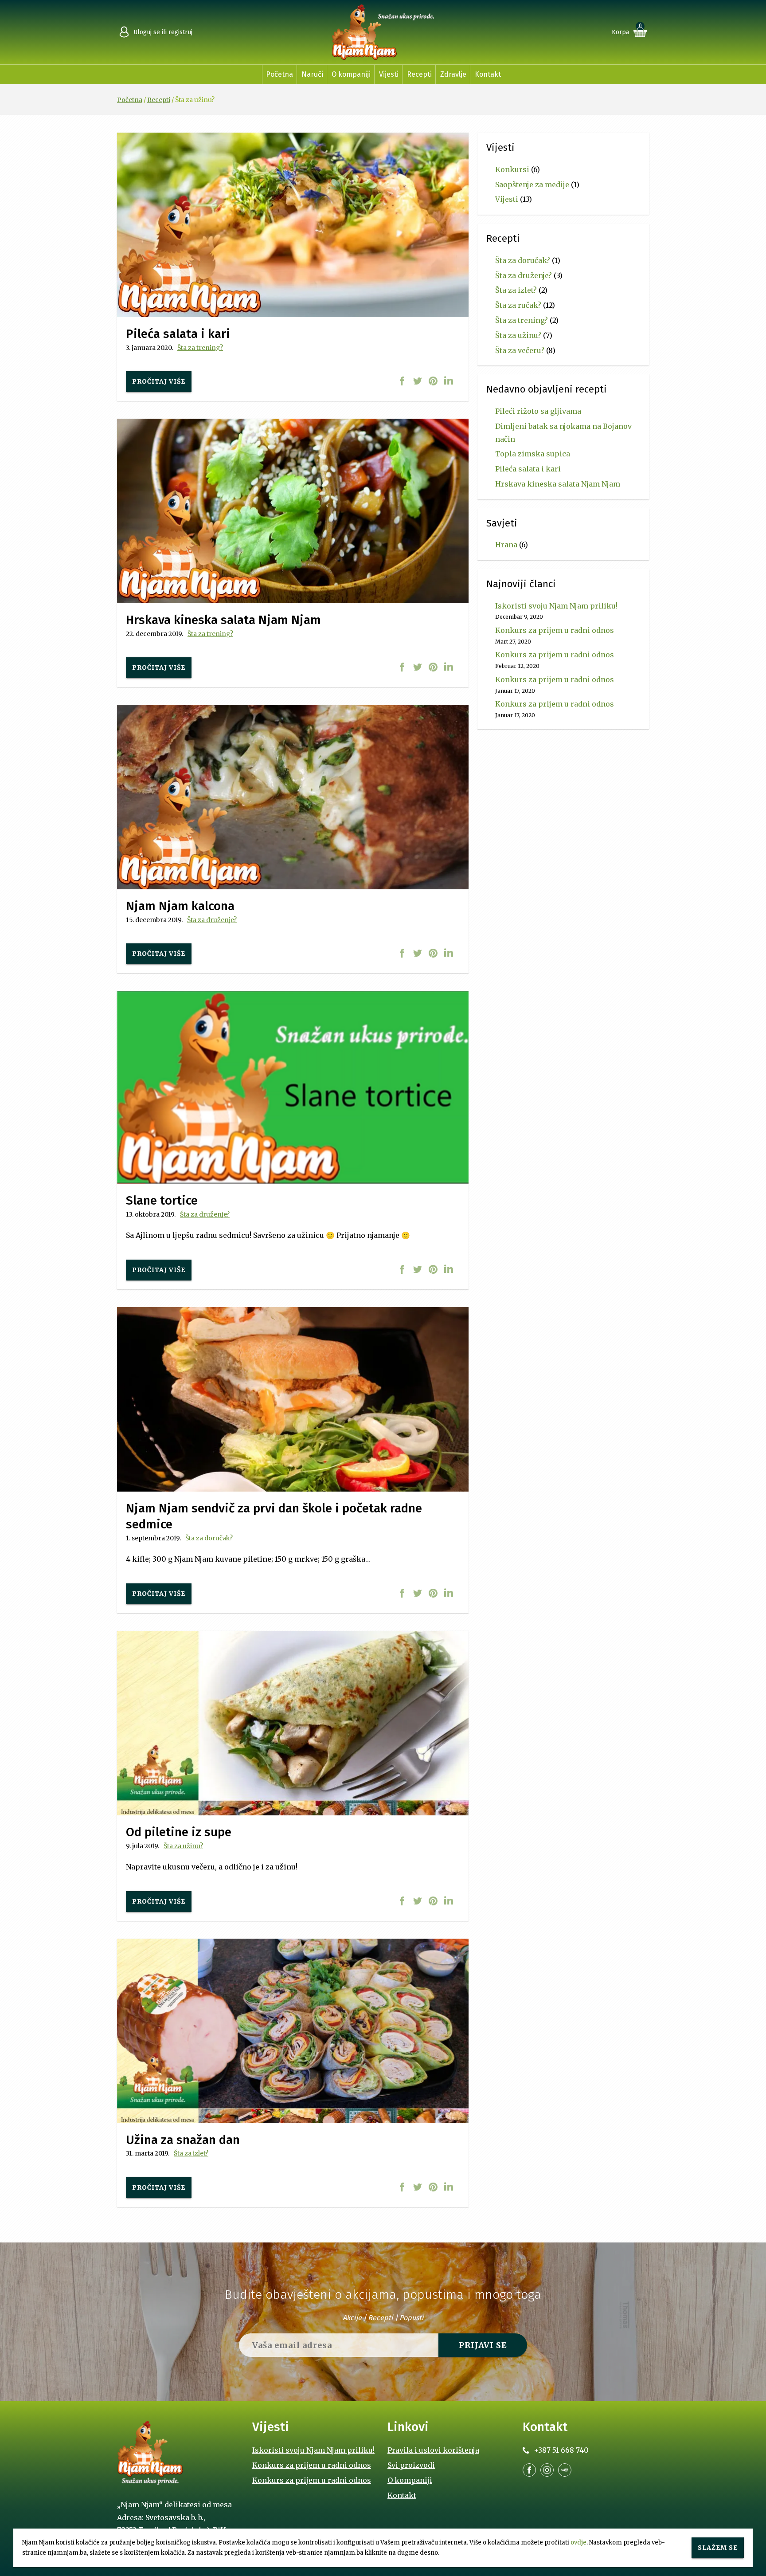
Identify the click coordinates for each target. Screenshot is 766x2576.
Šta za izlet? (191, 2153)
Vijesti (389, 74)
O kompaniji (351, 74)
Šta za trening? (200, 348)
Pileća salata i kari (528, 469)
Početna (279, 74)
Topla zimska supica (533, 454)
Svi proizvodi (411, 2465)
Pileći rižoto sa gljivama (538, 411)
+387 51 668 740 (561, 2450)
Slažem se (718, 2548)
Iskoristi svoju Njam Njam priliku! (556, 606)
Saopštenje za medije (532, 185)
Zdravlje (453, 74)
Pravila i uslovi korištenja (433, 2450)
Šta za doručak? (209, 1538)
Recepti (419, 74)
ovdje (578, 2543)
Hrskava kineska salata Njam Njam (558, 484)
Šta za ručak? (518, 305)
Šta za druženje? (212, 920)
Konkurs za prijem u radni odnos (555, 630)
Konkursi (512, 169)
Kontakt (488, 74)
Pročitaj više (159, 381)
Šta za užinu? (183, 1846)
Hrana (506, 545)
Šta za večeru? (520, 350)
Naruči (312, 74)
